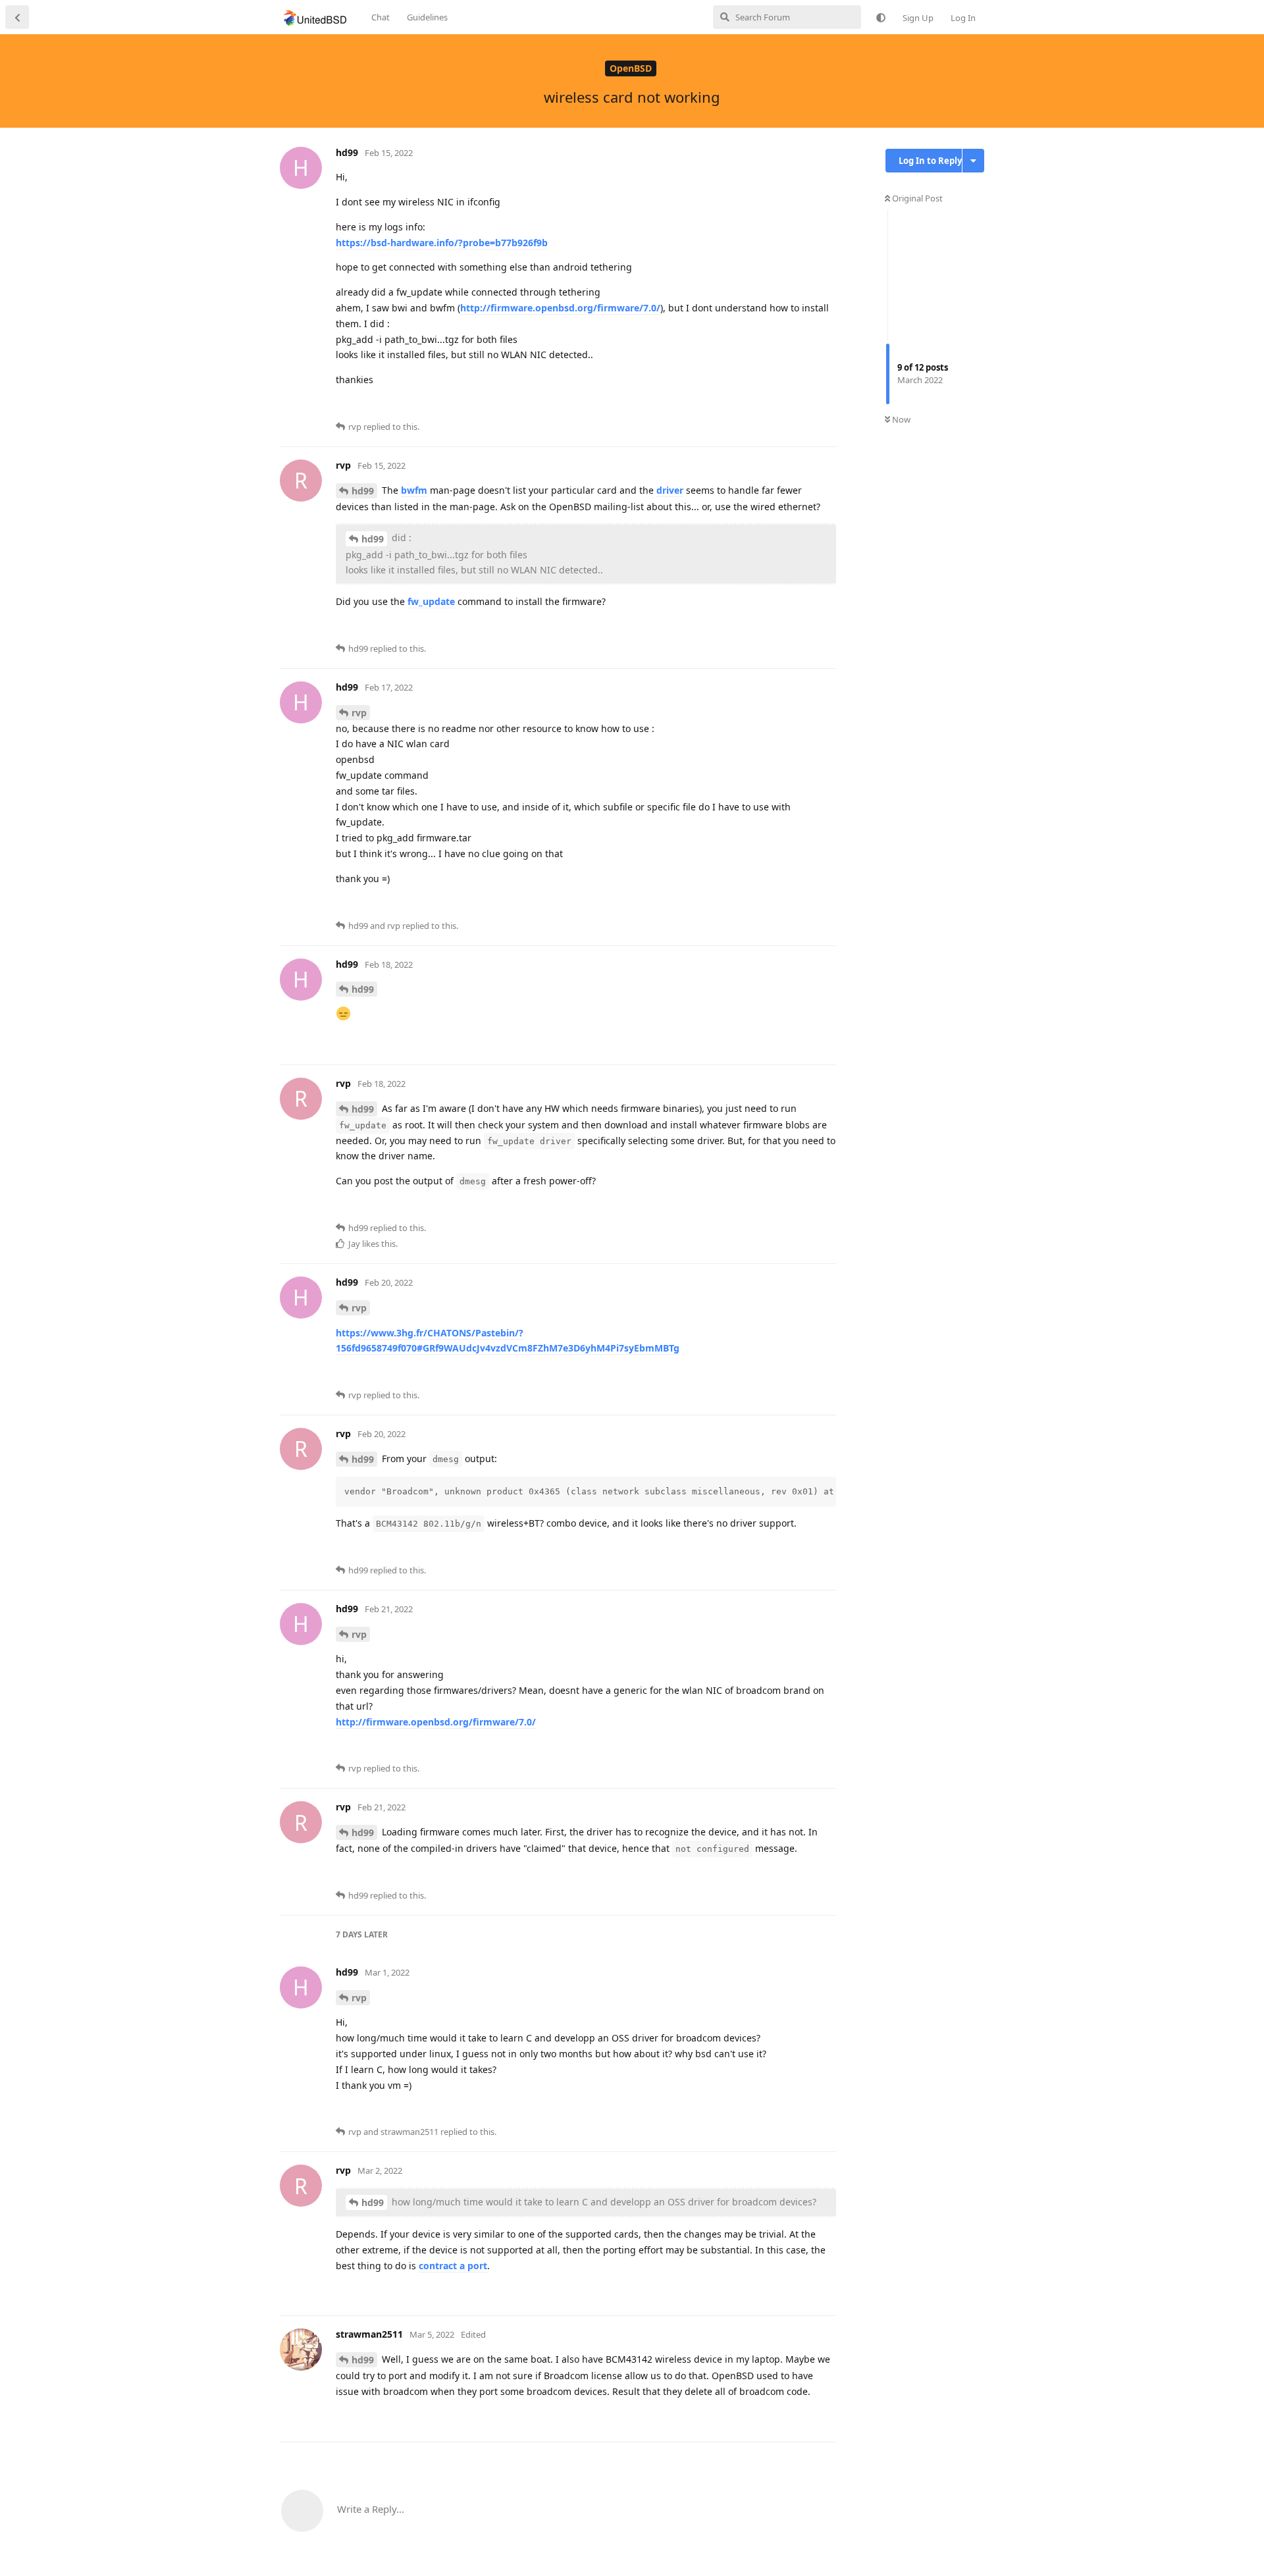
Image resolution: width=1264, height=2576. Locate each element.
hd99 (363, 491)
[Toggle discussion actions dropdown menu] (973, 161)
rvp (359, 713)
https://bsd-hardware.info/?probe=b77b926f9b (442, 243)
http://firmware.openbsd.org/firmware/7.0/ (560, 308)
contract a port (453, 2266)
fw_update (431, 601)
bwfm (414, 490)
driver (670, 490)
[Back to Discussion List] (17, 17)
